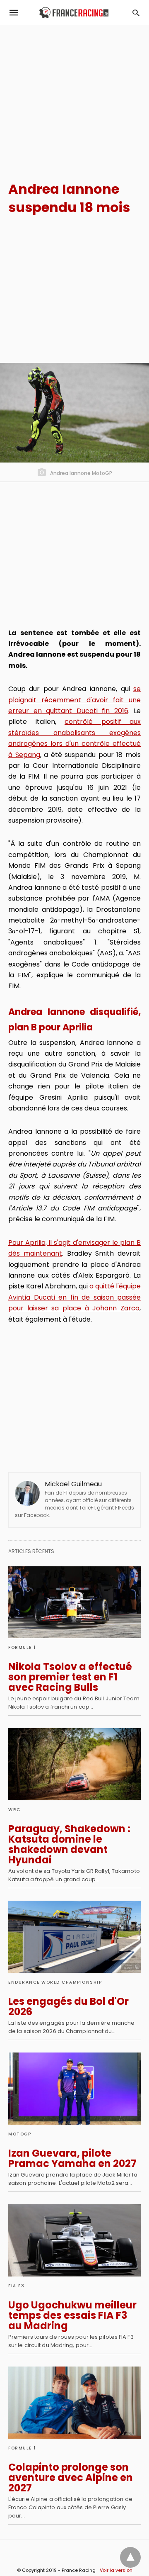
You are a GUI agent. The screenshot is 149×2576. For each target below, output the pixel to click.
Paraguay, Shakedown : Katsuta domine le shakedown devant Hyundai (69, 1844)
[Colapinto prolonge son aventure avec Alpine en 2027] (74, 2403)
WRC (14, 1810)
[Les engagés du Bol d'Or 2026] (74, 1937)
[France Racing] (74, 13)
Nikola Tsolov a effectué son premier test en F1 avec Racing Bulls (70, 1677)
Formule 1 (22, 1647)
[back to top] (130, 2557)
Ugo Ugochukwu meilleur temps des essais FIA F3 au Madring (72, 2315)
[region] (74, 96)
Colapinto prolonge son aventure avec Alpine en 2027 (71, 2477)
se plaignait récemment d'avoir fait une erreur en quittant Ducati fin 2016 (74, 700)
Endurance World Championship (55, 1982)
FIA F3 (16, 2286)
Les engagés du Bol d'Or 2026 (68, 2006)
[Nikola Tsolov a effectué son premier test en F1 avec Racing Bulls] (74, 1602)
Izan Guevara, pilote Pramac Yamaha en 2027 (72, 2158)
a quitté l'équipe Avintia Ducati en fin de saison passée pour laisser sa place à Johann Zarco (74, 1297)
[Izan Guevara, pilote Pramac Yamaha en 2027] (74, 2089)
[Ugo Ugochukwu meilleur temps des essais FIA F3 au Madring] (74, 2240)
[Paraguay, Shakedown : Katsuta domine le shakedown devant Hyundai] (74, 1764)
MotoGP (20, 2134)
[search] (136, 13)
